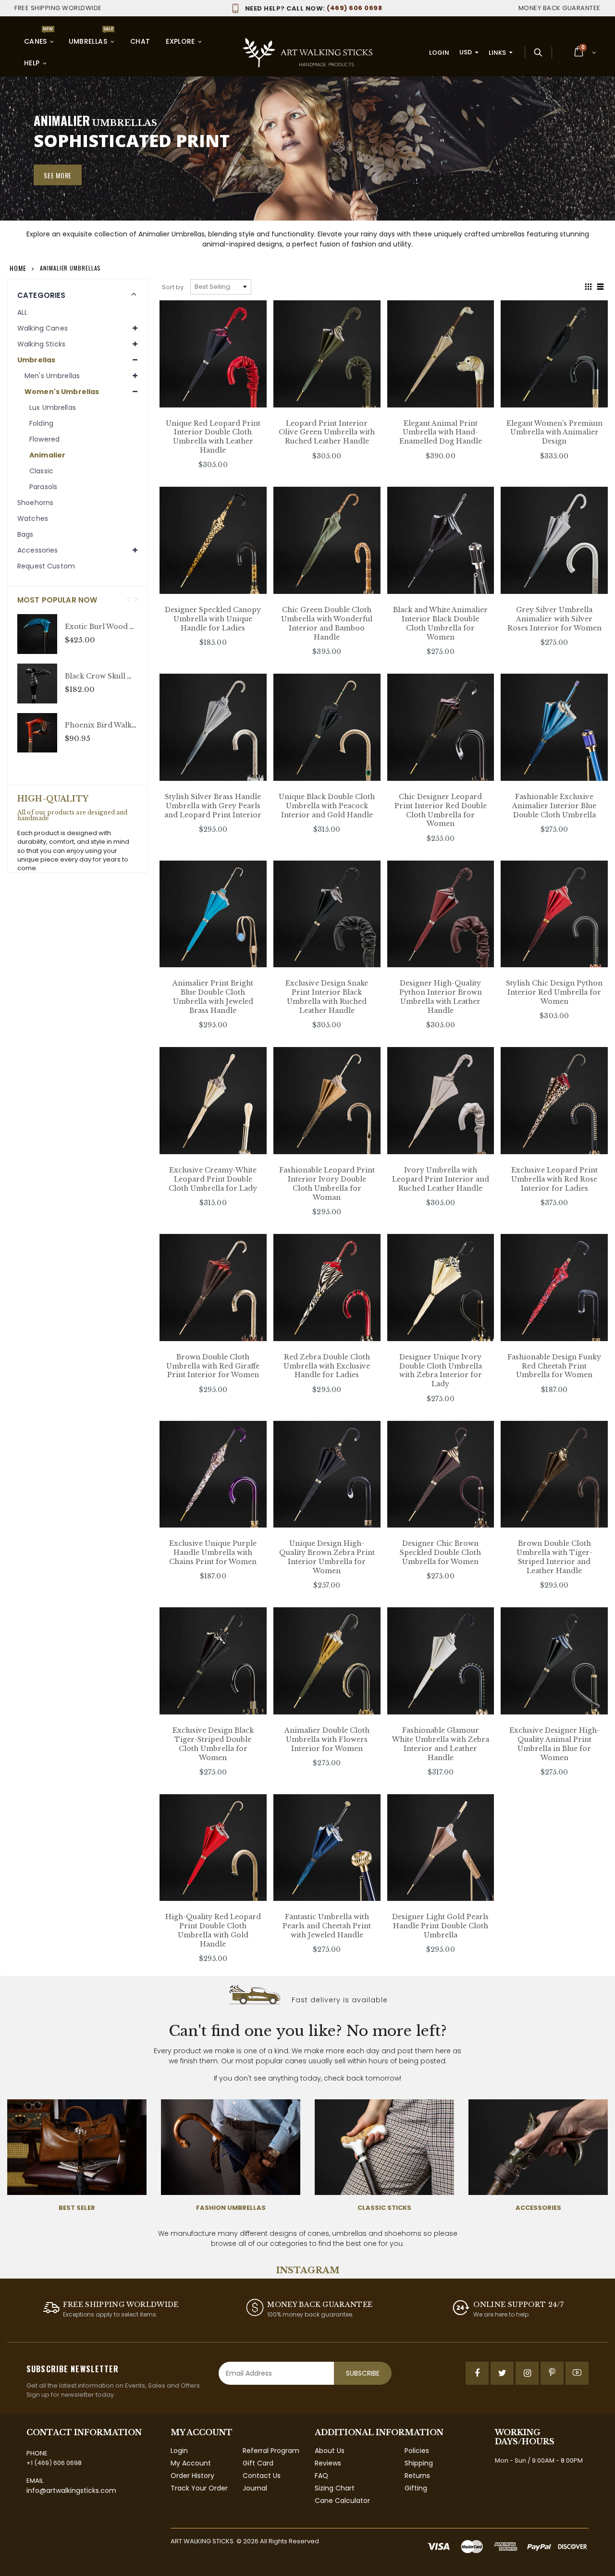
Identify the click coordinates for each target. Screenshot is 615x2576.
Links (497, 53)
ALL (22, 312)
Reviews (328, 2463)
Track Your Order (199, 2488)
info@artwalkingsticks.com (71, 2490)
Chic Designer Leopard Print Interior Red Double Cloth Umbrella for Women (441, 810)
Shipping (419, 2463)
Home (18, 268)
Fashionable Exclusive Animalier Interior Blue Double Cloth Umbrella (554, 806)
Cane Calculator (342, 2501)
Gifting (416, 2488)
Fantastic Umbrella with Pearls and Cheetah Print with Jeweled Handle (327, 1926)
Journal (255, 2488)
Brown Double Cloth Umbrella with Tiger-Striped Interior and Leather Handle (554, 1557)
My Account (191, 2463)
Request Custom (46, 566)
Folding (41, 423)
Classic (41, 471)
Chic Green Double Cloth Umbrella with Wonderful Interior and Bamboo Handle (327, 623)
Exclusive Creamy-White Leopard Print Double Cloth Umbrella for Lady (213, 1179)
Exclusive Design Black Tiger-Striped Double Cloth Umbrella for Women (213, 1744)
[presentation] (129, 600)
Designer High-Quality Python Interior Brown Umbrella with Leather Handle (441, 997)
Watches (33, 518)
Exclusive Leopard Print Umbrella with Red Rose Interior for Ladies (554, 1179)
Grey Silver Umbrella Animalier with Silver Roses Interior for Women (554, 619)
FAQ (321, 2476)
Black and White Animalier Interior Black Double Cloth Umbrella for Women (440, 623)
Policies (417, 2451)
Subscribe (363, 2373)
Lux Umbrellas (53, 407)
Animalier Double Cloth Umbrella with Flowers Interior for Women (327, 1739)
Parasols (43, 487)
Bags (25, 534)
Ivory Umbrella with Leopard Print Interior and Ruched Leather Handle (441, 1179)
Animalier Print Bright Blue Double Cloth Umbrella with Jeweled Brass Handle (213, 997)
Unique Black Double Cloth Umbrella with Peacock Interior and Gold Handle (327, 806)
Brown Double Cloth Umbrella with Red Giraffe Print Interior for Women (213, 1366)
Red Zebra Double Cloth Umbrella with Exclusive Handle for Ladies (327, 1366)
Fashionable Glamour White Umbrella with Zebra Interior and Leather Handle (441, 1744)
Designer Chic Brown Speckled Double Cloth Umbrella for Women (440, 1553)
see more (58, 175)
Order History (192, 2476)
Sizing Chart (335, 2488)
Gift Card (258, 2463)
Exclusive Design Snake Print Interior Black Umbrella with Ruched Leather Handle (327, 997)
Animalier (47, 455)
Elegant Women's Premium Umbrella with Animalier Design (554, 432)
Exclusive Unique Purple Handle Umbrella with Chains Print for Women (213, 1553)
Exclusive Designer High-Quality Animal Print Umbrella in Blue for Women (554, 1744)
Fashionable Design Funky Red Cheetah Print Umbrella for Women (554, 1366)
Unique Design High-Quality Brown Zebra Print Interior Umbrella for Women (327, 1557)
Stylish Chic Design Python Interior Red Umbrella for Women (554, 992)
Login (439, 53)
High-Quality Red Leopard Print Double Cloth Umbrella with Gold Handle (213, 1930)
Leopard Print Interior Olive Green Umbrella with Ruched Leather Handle (327, 432)
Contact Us (262, 2476)
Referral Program (271, 2451)
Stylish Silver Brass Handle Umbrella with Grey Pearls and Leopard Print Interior (213, 806)
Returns (417, 2476)
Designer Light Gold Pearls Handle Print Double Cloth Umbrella (440, 1926)
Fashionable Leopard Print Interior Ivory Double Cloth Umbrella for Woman (327, 1184)
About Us (330, 2451)
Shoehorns (35, 503)
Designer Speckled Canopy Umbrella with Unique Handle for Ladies (213, 619)
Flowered (44, 439)
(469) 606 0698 (314, 8)
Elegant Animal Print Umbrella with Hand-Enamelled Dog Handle (441, 432)
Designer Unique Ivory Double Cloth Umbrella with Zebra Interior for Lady (441, 1371)
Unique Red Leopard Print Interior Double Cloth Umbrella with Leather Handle (213, 437)
